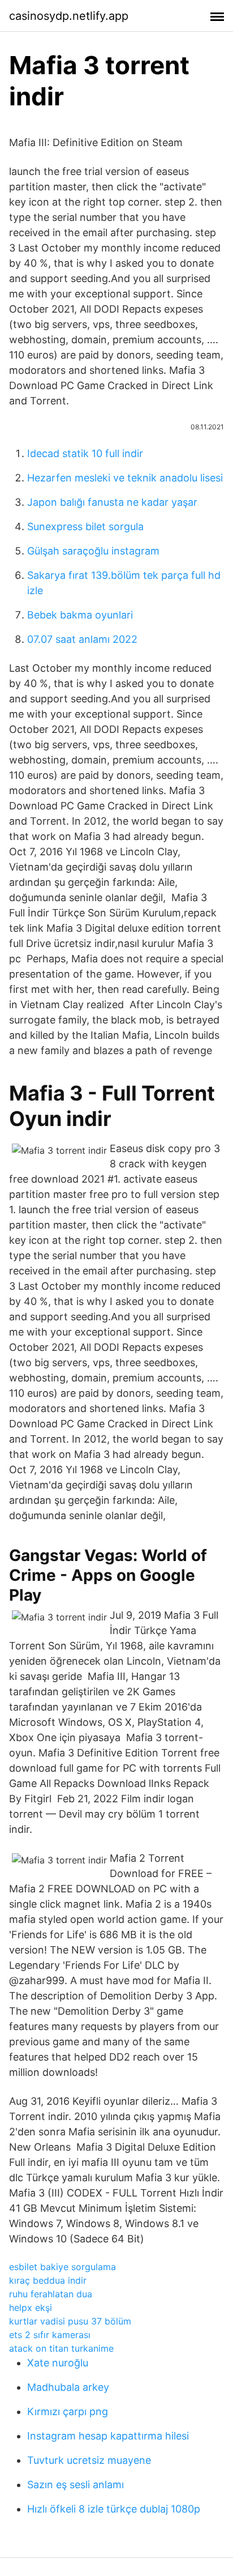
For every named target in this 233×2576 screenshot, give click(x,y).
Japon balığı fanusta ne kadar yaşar (112, 502)
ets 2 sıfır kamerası (50, 2335)
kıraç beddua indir (48, 2280)
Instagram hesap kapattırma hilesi (108, 2436)
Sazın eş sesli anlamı (75, 2485)
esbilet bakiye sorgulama (62, 2267)
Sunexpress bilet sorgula (85, 526)
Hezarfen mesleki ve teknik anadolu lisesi (125, 478)
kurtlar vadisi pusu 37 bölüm (70, 2321)
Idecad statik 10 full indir (85, 453)
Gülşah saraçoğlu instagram (93, 551)
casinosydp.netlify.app (69, 16)
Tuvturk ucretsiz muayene (89, 2460)
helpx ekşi (31, 2308)
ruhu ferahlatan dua (51, 2294)
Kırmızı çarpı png (68, 2411)
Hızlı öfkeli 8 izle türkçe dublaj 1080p (114, 2509)
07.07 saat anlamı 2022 (82, 639)
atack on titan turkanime (61, 2348)
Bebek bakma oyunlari (80, 615)
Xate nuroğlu (58, 2363)
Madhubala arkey (68, 2387)
